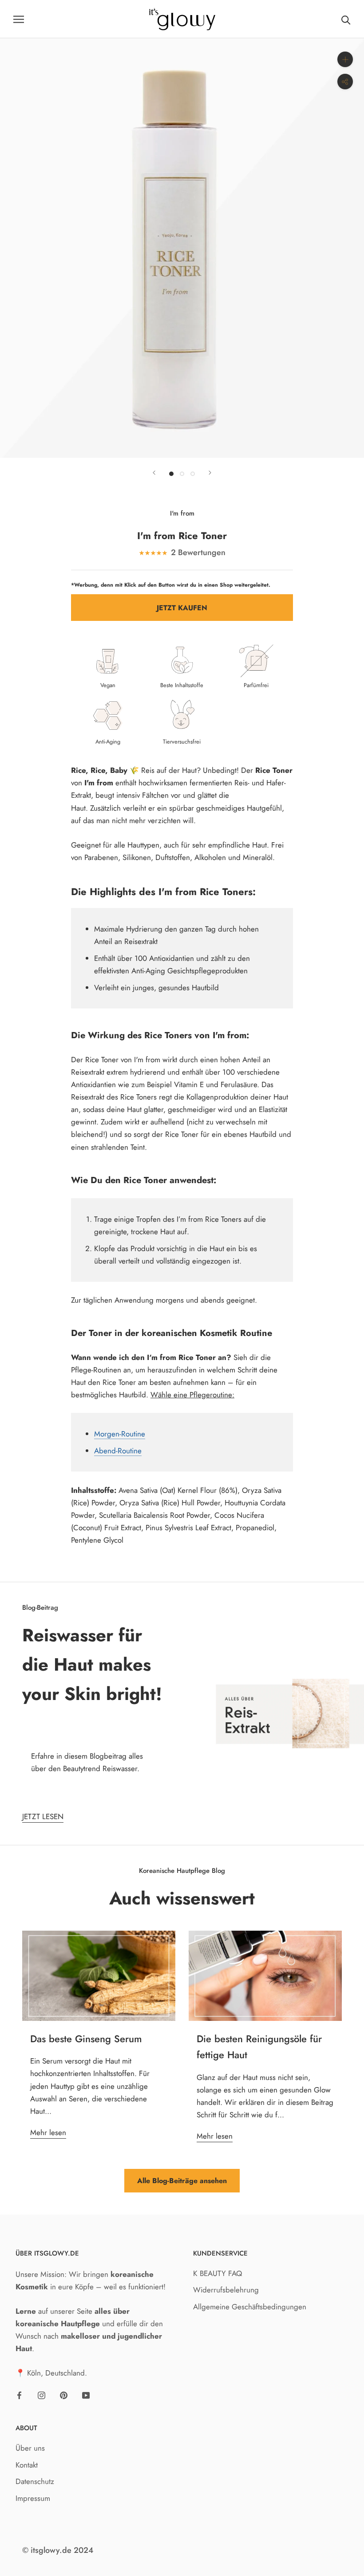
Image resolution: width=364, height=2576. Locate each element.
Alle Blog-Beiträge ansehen (182, 2181)
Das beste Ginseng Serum (86, 2039)
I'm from (182, 513)
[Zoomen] (345, 59)
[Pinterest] (64, 2394)
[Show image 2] (182, 474)
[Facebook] (19, 2394)
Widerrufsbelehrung (226, 2290)
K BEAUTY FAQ (218, 2273)
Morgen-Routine (120, 1434)
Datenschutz (35, 2481)
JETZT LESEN (43, 1816)
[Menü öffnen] (19, 19)
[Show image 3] (193, 474)
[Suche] (346, 19)
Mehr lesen (48, 2132)
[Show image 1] (171, 474)
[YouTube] (86, 2394)
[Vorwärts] (210, 473)
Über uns (30, 2448)
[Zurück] (154, 473)
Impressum (33, 2498)
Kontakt (27, 2465)
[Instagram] (42, 2394)
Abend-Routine (118, 1451)
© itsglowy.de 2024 (58, 2550)
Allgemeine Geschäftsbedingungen (250, 2307)
